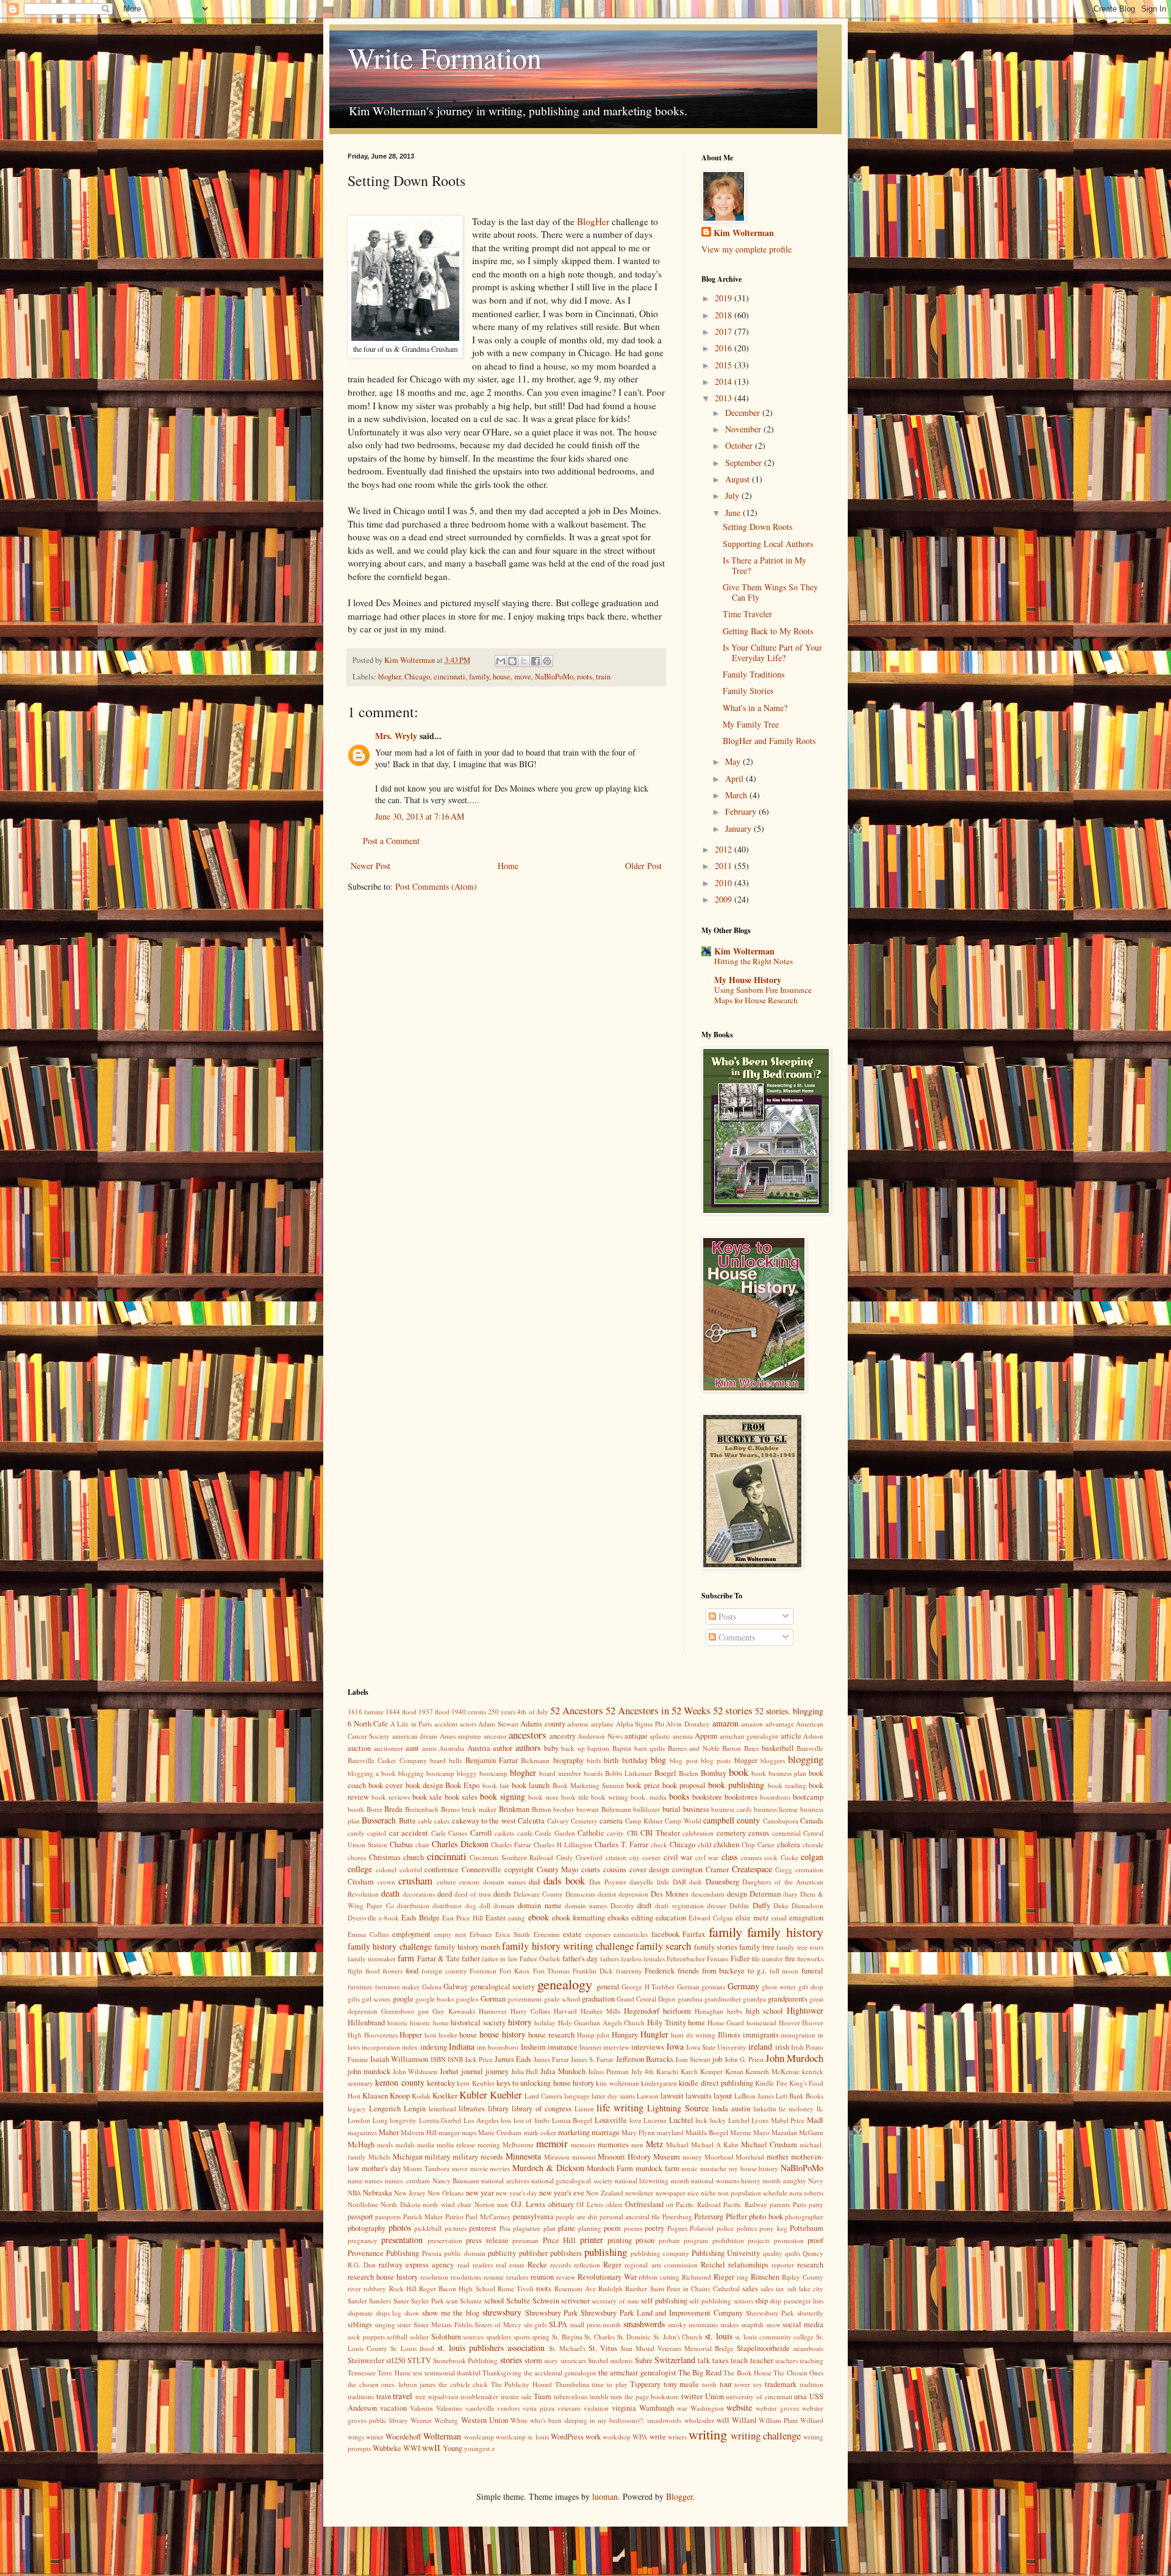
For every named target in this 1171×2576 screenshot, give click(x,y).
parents (780, 2204)
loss (506, 2120)
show (412, 2313)
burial (671, 1809)
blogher (389, 677)
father (471, 1959)
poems (633, 2228)
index (410, 2047)
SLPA (558, 2324)
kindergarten (659, 2083)
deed (445, 1894)
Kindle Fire (771, 2083)
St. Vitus (603, 2348)
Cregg (784, 1869)
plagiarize (527, 2228)
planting (590, 2228)
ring (743, 2277)
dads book (564, 1880)
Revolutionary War (607, 2277)
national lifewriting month (652, 2181)
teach (739, 2360)
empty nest (450, 1934)
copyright (519, 1869)
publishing (606, 2252)
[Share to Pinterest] (547, 661)
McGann (811, 2132)
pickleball (428, 2228)
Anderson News (600, 1736)
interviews (648, 2047)
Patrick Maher (423, 2216)
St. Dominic (634, 2337)
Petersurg (709, 2216)
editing (642, 1918)
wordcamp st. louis (522, 2437)
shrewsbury (502, 2312)
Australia (452, 1748)
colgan (812, 1857)
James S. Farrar (592, 2059)
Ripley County (803, 2277)
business (696, 1809)
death (390, 1893)
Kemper (711, 2071)
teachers (786, 2360)
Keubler (483, 2083)
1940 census (469, 1712)
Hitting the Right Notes (754, 961)
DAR (679, 1882)
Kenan (734, 2071)
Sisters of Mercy (498, 2324)
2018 (725, 315)
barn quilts (650, 1748)
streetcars (573, 2360)
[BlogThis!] (512, 661)
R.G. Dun (362, 2265)
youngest (477, 2448)
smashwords (644, 2324)
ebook (539, 1917)
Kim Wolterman (744, 233)
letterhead (442, 2109)
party (816, 2204)
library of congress (542, 2109)
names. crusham (407, 2181)
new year (480, 2193)
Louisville (611, 2120)
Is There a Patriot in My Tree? (765, 565)
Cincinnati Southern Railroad (511, 1857)
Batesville (810, 1748)
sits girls (535, 2324)
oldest (614, 2204)
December (744, 413)
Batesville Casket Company (387, 1760)
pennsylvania (533, 2216)
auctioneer (389, 1748)
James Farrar (551, 2059)
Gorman (493, 1999)
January (739, 828)
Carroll (481, 1833)
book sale (427, 1797)
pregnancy (363, 2240)
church (414, 1857)
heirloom (677, 2011)
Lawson (648, 2096)
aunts (429, 1748)
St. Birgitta (567, 2337)
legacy (357, 2109)
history (520, 2022)
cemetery (731, 1833)
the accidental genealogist (560, 2373)
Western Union (485, 2420)
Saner (401, 2301)
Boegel (665, 1773)
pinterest (483, 2228)
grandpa (754, 1999)
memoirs (583, 2145)
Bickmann (535, 1760)
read (464, 2265)
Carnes (458, 1833)
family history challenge (390, 1946)
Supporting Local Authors (768, 544)
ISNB (455, 2059)
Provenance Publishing (383, 2253)
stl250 (396, 2360)
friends (688, 1971)
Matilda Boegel (707, 2132)
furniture (360, 1987)
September (745, 463)
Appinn (706, 1736)
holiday (545, 2023)
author (503, 1748)
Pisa (505, 2228)
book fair (496, 1785)
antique (636, 1736)
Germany (743, 1986)
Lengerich (385, 2109)
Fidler (740, 1959)
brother (564, 1809)
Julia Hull (525, 2071)
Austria (479, 1748)
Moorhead (719, 2157)
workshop (617, 2437)
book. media (649, 1797)
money (692, 2157)
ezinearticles (631, 1934)
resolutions (466, 2277)
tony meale (682, 2384)
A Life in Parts (411, 1724)
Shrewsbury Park (552, 2313)
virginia (624, 2408)
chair (422, 1844)
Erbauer (481, 1934)
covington (687, 1869)
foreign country (444, 1971)
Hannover (493, 2011)
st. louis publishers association (491, 2348)
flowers (392, 1971)
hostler (448, 2035)
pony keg (773, 2228)
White (519, 2420)
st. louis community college (774, 2337)
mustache (713, 2168)
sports (522, 2337)
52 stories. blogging (789, 1711)
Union (714, 2396)
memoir (552, 2143)
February (742, 811)
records (560, 2265)
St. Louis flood (412, 2348)
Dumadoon (808, 1905)
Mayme (741, 2132)
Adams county (543, 1724)
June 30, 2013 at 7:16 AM (420, 816)
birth (611, 1760)
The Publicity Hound (521, 2384)
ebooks (618, 1918)
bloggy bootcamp (482, 1773)
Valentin (421, 2408)
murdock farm (657, 2168)
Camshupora (781, 1821)
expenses (598, 1934)
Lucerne (655, 2120)
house (502, 677)
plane (567, 2228)
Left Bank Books (800, 2096)
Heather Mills (600, 2011)
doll (485, 1905)
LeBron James (754, 2096)
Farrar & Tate (439, 1959)
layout (723, 2096)
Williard (812, 2420)
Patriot (454, 2216)
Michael (677, 2145)
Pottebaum (807, 2228)
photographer (804, 2216)
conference (442, 1869)
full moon (784, 1971)
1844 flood (401, 1712)
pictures (456, 2228)
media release (456, 2145)
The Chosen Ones (798, 2373)
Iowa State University (716, 2047)
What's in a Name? (755, 708)
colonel (386, 1869)
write (658, 2437)
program (696, 2240)
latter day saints (613, 2096)
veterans (569, 2408)
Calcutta (531, 1821)
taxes (721, 2360)
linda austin (731, 2109)
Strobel (598, 2360)
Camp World (683, 1821)
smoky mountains (693, 2324)
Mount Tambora (426, 2168)
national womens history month (736, 2181)
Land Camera (543, 2096)
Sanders (380, 2301)
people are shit (576, 2216)
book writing (610, 1797)
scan (452, 2301)
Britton (542, 1809)
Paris (800, 2204)
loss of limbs (532, 2120)
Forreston (483, 1971)
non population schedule (753, 2193)
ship (761, 2301)
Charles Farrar (511, 1844)
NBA (354, 2193)
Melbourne (518, 2145)
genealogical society (503, 1987)
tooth (709, 2384)
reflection (587, 2265)
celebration (698, 1833)
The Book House (747, 2373)
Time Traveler (747, 614)
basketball (778, 1748)
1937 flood (434, 1712)
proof (815, 2240)
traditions (361, 2396)
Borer (374, 1809)
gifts (354, 1999)
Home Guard (726, 2023)
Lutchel (739, 2120)
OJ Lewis (589, 2204)
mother (778, 2157)
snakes (729, 2324)
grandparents (788, 1999)
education (671, 1918)
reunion (542, 2277)
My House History (748, 980)
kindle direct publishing (716, 2083)
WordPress (567, 2437)
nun (503, 2204)
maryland (670, 2132)
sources (473, 2337)
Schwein (546, 2301)
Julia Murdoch (563, 2071)
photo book (766, 2216)
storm (533, 2360)
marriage (606, 2132)
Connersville (482, 1869)
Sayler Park (427, 2301)
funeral (812, 1971)
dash (696, 1882)
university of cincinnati (759, 2396)
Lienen (584, 2109)
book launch (531, 1785)
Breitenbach (422, 1809)
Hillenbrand (366, 2023)
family (479, 677)
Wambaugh (657, 2408)
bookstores (741, 1797)
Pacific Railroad (698, 2204)
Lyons (760, 2120)
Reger (612, 2265)
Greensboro (398, 2011)
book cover (385, 1785)
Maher (389, 2132)
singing (385, 2324)
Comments (736, 1637)
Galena (432, 1987)
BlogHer (593, 221)
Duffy (761, 1905)
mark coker (540, 2132)
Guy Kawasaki (454, 2011)
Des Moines (670, 1894)
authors (528, 1748)
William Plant (778, 2420)
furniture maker (398, 1987)
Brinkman (514, 1809)
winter (375, 2437)
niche (708, 2193)
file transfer (767, 1959)
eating (517, 1918)
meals (385, 2145)
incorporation (381, 2047)
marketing (574, 2132)
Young (453, 2448)
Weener (421, 2420)
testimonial (440, 2373)
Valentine (449, 2408)
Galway (456, 1987)
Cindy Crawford (580, 1857)
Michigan (408, 2157)
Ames (448, 1736)
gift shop (811, 1987)
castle (525, 1833)
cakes (442, 1821)
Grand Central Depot (646, 1999)
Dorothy (622, 1905)
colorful (411, 1869)
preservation (445, 2240)
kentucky (441, 2083)
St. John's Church (678, 2337)
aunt (412, 1748)
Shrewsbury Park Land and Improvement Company (662, 2313)
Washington (707, 2408)
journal (472, 2071)
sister (404, 2324)
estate (572, 1934)
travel (403, 2396)
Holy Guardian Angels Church (602, 2023)
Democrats (580, 1894)
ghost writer (779, 1987)
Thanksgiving (502, 2373)
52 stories (733, 1710)
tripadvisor (443, 2396)
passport (360, 2216)
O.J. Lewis (528, 2204)
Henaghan (709, 2011)
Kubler (473, 2095)
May (734, 761)
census (759, 1833)
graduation (598, 1999)
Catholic (591, 1833)
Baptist (622, 1748)
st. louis (719, 2336)
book (739, 1772)
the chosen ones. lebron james (392, 2384)
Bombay (714, 1773)
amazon (725, 1723)
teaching (811, 2360)
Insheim (533, 2047)
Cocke (790, 1857)
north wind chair (447, 2204)
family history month (467, 1947)
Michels (379, 2157)
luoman (605, 2496)
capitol (377, 1833)
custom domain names (492, 1882)
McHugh (361, 2145)
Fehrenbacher (686, 1959)
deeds (502, 1894)
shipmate (360, 2313)
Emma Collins (368, 1934)
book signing (503, 1796)
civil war (678, 1857)
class (729, 1857)
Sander (357, 2301)
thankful (469, 2373)
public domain (465, 2253)
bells (455, 1760)
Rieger (724, 2277)
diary (790, 1894)
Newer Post (371, 866)
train (603, 677)
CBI (632, 1833)
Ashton (813, 1736)
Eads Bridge (421, 1918)
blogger (746, 1760)
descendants (708, 1894)
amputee (469, 1736)
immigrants (761, 2035)
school (494, 2301)
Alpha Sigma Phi (640, 1724)
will (723, 2420)
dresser (717, 1905)
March (737, 795)
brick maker (479, 1809)
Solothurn (446, 2337)
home (697, 2023)
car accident (409, 1833)
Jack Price (479, 2059)
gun (423, 2011)
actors (468, 1724)
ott (670, 2204)
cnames (751, 1857)
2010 (725, 883)
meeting (489, 2145)
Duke (781, 1905)
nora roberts (806, 2193)
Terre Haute (394, 2373)
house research (551, 2035)
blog (658, 1760)
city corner (645, 1857)
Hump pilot (593, 2035)
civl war (707, 1857)
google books (435, 1999)
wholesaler (699, 2420)
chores (357, 1857)
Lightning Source (678, 2108)
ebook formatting (578, 1918)
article (791, 1736)
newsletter (639, 2193)
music (689, 2168)
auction (359, 1748)
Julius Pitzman (608, 2071)
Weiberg (446, 2420)
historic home (429, 2023)
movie (479, 2168)
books (679, 1796)
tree (421, 2396)
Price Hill (559, 2240)
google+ (467, 1999)
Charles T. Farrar (621, 1844)
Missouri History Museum (639, 2157)
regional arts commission (661, 2265)
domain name (539, 1905)
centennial (786, 1833)
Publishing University (726, 2253)
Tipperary (645, 2384)
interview (616, 2047)
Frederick (660, 1971)
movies (500, 2168)
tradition (811, 2384)
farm (406, 1958)
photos (400, 2227)
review (566, 2277)
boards (593, 1773)
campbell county (732, 1820)
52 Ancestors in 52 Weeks (658, 1710)
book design (424, 1785)
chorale (813, 1844)
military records (478, 2157)
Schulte (518, 2301)
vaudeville (480, 2408)
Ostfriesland (644, 2204)
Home (508, 866)
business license (776, 1809)
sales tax (772, 2288)
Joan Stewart (693, 2059)
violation (596, 2408)
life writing (620, 2107)
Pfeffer (736, 2216)
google (403, 1999)
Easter (496, 1918)
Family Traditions (754, 674)
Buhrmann (616, 1809)
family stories (716, 1947)
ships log (389, 2313)
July (733, 496)
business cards (731, 1809)
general (608, 1987)
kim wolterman (617, 2083)
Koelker (445, 2096)
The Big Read (700, 2373)
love (636, 2120)
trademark (781, 2384)
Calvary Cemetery (572, 1821)
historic (398, 2023)
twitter (692, 2396)
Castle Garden (555, 1833)
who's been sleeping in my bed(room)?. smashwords (606, 2420)
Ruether (636, 2288)
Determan (765, 1894)
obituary (561, 2204)
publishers (566, 2253)
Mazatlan (784, 2132)
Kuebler (506, 2095)
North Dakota (400, 2204)
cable (425, 1821)
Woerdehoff (403, 2437)
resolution (434, 2277)
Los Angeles (481, 2120)
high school (765, 2011)
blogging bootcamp (426, 1773)
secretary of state (615, 2301)
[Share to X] (524, 661)
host (430, 2035)
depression (633, 1894)
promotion (789, 2240)
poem (612, 2228)
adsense (578, 1724)
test (417, 2373)
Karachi (667, 2071)
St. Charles (600, 2337)
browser (588, 1809)
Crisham (361, 1882)
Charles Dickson (460, 1844)
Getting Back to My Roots (768, 631)
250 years (502, 1712)
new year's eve (562, 2193)
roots (585, 677)
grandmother (723, 1999)
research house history (383, 2277)
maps (469, 2132)
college (360, 1869)
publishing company (660, 2253)
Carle (439, 1833)
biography (568, 1760)
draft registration (679, 1905)
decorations (419, 1894)
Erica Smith (513, 1934)
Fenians (718, 1959)
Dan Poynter (608, 1882)
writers (677, 2437)
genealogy (565, 1984)
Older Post (643, 866)
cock (771, 1857)
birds (594, 1760)
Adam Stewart (498, 1724)
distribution (413, 1905)
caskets (504, 1833)
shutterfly (810, 2313)
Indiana (462, 2046)
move (523, 677)
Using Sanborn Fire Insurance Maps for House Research (763, 995)
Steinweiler (366, 2360)
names (374, 2181)
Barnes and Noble (694, 1748)
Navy (816, 2181)
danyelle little (649, 1882)
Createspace (752, 1869)
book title (575, 1797)
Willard (744, 2420)
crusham (415, 1880)
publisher (533, 2253)
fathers (610, 1959)
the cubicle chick (463, 2384)
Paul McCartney (488, 2216)
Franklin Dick (593, 1971)
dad (534, 1882)
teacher (762, 2360)
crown (386, 1882)
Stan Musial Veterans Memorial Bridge (677, 2348)
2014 (725, 381)
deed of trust (473, 1894)
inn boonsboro (498, 2047)
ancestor (495, 1736)
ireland (760, 2046)
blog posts (716, 1760)
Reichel (713, 2265)
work (593, 2437)
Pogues (677, 2228)
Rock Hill (403, 2288)
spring (541, 2337)
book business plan (779, 1773)
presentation (402, 2240)
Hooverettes (381, 2035)
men (637, 2145)
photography (367, 2228)
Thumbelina (572, 2384)
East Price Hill (463, 1918)
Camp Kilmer (644, 1821)
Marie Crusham (500, 2132)
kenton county (399, 2082)
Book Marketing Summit (588, 1785)
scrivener (575, 2301)
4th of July (532, 1712)
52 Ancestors (577, 1710)
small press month (595, 2324)
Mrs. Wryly (396, 736)
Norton (485, 2204)
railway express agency (416, 2265)
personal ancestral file (630, 2216)
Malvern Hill (419, 2132)
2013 (725, 398)
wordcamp (479, 2437)
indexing (434, 2047)
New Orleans (446, 2193)
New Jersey (410, 2193)
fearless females (643, 1959)
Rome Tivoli (516, 2288)
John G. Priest (744, 2059)
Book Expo (462, 1785)
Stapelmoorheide (763, 2348)
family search (664, 1946)
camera (611, 1821)
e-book (389, 1918)
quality (773, 2253)
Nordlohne (363, 2204)
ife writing (701, 2035)
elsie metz (752, 1918)
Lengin (415, 2109)
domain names (586, 1905)
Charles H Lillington (563, 1844)
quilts (793, 2253)
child (705, 1844)
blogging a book (372, 1773)
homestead (761, 2023)
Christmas (385, 1857)
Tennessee (362, 2373)
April (736, 778)
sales (750, 2288)
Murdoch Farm (610, 2168)
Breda (393, 1809)
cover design (650, 1869)
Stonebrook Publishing (465, 2360)
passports (388, 2216)
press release (487, 2240)
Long (380, 2120)
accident (446, 1724)
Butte (407, 1821)
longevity (403, 2120)
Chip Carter (758, 1844)
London (359, 2120)
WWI (412, 2448)
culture (446, 1882)
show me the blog (451, 2313)
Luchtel (681, 2120)
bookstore (707, 1797)
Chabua (401, 1844)
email (779, 1918)
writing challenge (766, 2435)
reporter (783, 2265)
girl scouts (376, 1999)
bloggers (773, 1760)
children (726, 1844)
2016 (725, 348)
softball (397, 2337)
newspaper (671, 2193)
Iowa (675, 2046)
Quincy (813, 2253)
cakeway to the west (484, 1821)
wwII (431, 2448)
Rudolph (611, 2288)
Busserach (379, 1820)
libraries (472, 2109)
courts (591, 1869)
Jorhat (449, 2071)
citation (616, 1857)
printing (620, 2240)
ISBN (438, 2059)
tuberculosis (571, 2396)
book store (543, 1797)
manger (449, 2132)
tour (726, 2384)
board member (560, 1773)
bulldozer (646, 1809)
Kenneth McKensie (772, 2071)
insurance (563, 2047)
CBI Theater (660, 1833)
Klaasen (375, 2096)
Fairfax (694, 1934)
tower (742, 2384)
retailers (517, 2277)
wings (356, 2437)
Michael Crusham (769, 2145)
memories (613, 2145)
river (354, 2288)
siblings (360, 2324)
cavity (615, 1833)
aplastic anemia (671, 1736)
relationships (748, 2265)
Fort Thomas (552, 1971)
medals (405, 2145)
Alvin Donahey (688, 1724)
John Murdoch (794, 2058)
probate (669, 2240)
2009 (725, 899)
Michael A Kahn (715, 2145)
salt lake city (805, 2288)
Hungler (654, 2034)
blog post (683, 1760)
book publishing (736, 1785)
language (577, 2096)
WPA (640, 2437)
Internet (590, 2047)
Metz (654, 2144)
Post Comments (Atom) (436, 886)
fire (790, 1959)
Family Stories (748, 691)
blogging (806, 1759)
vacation (393, 2408)
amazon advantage (768, 1724)
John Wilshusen (415, 2071)
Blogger (679, 2496)
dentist (607, 1894)
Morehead (750, 2157)
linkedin (765, 2109)
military (437, 2157)
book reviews (391, 1797)
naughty (795, 2181)
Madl (815, 2120)
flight (355, 1971)
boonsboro (775, 1797)
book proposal (684, 1785)
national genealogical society (572, 2181)
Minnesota (523, 2156)
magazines (362, 2132)
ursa (800, 2396)
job (717, 2059)
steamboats (808, 2348)
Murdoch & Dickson (548, 2168)
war (682, 2408)
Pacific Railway (745, 2204)
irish (782, 2047)
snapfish (752, 2324)
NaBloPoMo (554, 677)
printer (592, 2240)
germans (713, 1987)
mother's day (381, 2168)
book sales (461, 1797)
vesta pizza (539, 2408)
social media (803, 2324)
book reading (787, 1785)
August (739, 479)
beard (438, 1760)
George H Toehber (648, 1987)
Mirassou (557, 2157)
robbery (375, 2288)
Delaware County (538, 1894)
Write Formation (445, 57)
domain (504, 1905)
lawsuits (699, 2096)
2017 (725, 331)
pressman (525, 2240)
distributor (447, 1905)
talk (704, 2360)
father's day (580, 1959)
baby (551, 1748)
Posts (726, 1616)
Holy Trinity (667, 2023)
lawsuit (672, 2096)
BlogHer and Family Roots (769, 741)
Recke (537, 2265)
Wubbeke (387, 2448)
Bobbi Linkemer (628, 1773)
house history (503, 2034)
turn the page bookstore (645, 2396)
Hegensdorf (642, 2011)
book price (643, 1785)
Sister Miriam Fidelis (443, 2324)
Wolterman (442, 2436)
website (739, 2407)
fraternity (629, 1971)
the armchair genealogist (637, 2373)
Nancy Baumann (456, 2181)
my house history (754, 2168)
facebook (665, 1934)
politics (747, 2228)
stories (511, 2360)
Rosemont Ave (575, 2288)
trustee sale (516, 2396)
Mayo (761, 2132)
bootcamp (808, 1797)
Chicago (417, 677)
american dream (415, 1736)
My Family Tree (751, 724)
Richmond (697, 2277)
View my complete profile (747, 249)
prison (645, 2240)
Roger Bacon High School (457, 2288)
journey (497, 2071)
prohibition (728, 2240)
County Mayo (558, 1869)
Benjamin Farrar (492, 1760)
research (810, 2265)
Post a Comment (391, 841)
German (688, 1987)
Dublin (739, 1905)
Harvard (565, 2011)
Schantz (471, 2301)
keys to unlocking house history (545, 2083)
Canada (812, 1821)
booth (356, 1809)
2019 (725, 298)
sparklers (499, 2337)
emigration (806, 1918)
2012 (725, 849)
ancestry (563, 1736)
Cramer (717, 1869)
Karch (689, 2071)
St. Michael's (567, 2348)
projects (759, 2240)
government (525, 1999)
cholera (789, 1844)
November (744, 429)
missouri (584, 2157)
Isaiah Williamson (399, 2059)
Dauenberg (722, 1882)
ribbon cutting (659, 2277)
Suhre (644, 2360)
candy (356, 1833)
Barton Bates (740, 1748)
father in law (500, 1959)
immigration (798, 2035)
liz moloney (796, 2109)
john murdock (369, 2071)
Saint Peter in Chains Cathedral (695, 2288)
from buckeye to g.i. (734, 1971)
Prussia (432, 2253)
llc (820, 2109)
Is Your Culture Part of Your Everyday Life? (772, 653)
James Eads (513, 2059)
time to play (609, 2384)
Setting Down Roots (757, 527)
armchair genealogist (749, 1736)
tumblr (599, 2396)
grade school (562, 1999)
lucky (718, 2120)
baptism (598, 1748)
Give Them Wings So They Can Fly (770, 592)
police (725, 2228)
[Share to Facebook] (535, 661)
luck (701, 2120)
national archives (505, 2181)
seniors (743, 2301)
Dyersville (362, 1918)
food (412, 1971)
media (426, 2145)
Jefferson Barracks (645, 2059)
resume (494, 2277)
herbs (735, 2011)
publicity (502, 2253)
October (740, 445)
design (737, 1894)
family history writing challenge (568, 1946)
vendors (508, 2408)
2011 (725, 866)
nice (693, 2193)
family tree (757, 1947)
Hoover (790, 2023)
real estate (510, 2265)
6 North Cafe (368, 1724)
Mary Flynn (638, 2132)
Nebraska (378, 2193)
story (551, 2360)
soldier (419, 2337)
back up (573, 1748)
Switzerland (675, 2360)
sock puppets (366, 2337)
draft (645, 1905)
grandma (690, 1999)
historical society (478, 2023)
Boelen (689, 1773)
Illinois (729, 2035)
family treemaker (372, 1959)
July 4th (643, 2071)
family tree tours (800, 1947)
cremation (809, 1869)
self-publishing (710, 2301)
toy (758, 2384)
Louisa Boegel (572, 2120)
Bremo (450, 1809)
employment (411, 1934)
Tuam (543, 2396)
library (498, 2109)
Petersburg (677, 2216)
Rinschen (765, 2277)
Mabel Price (788, 2120)
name (355, 2181)
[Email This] (501, 661)
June (734, 513)
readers (483, 2265)
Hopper (411, 2035)
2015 (725, 365)
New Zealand (605, 2193)
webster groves (777, 2408)
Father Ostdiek (540, 1959)
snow (773, 2324)
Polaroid (702, 2228)
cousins (615, 1869)
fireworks (810, 1959)
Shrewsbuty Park (770, 2313)
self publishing (664, 2301)
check (659, 1844)
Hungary (625, 2035)
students (621, 2360)
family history (785, 1931)
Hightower (805, 2010)
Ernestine (547, 1934)
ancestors (528, 1735)
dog (471, 1905)
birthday (635, 1760)
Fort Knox (515, 1971)
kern (463, 2083)
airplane (602, 1724)
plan (550, 2228)
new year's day (517, 2193)
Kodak (421, 2096)
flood (373, 1971)
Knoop (400, 2096)
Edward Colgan (711, 1918)
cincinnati (449, 677)
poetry (654, 2228)
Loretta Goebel (440, 2120)
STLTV (419, 2360)
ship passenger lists (797, 2301)
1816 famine (366, 1712)
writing (708, 2434)
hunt (677, 2035)
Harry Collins (530, 2011)
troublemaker (479, 2396)
